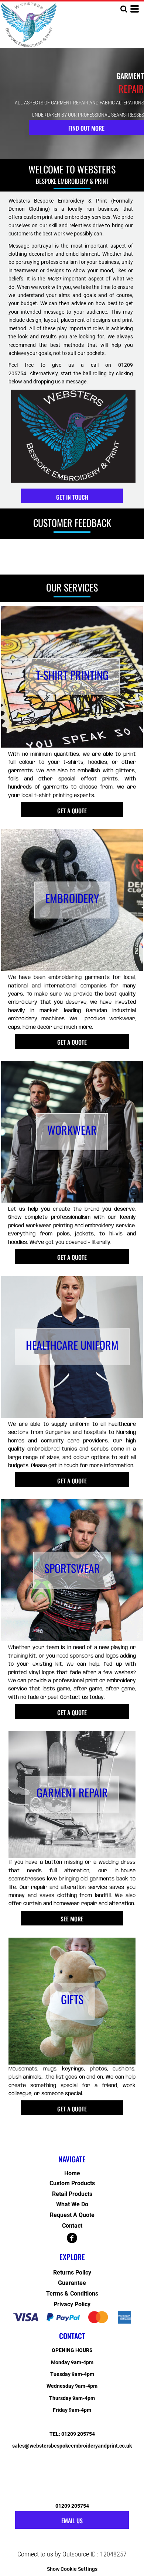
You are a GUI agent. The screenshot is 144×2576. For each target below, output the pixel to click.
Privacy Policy (72, 2304)
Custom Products (72, 2183)
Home (72, 2173)
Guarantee (72, 2283)
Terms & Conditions (72, 2294)
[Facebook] (72, 2238)
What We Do (72, 2204)
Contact (72, 2226)
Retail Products (72, 2194)
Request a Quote (72, 2215)
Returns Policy (72, 2272)
